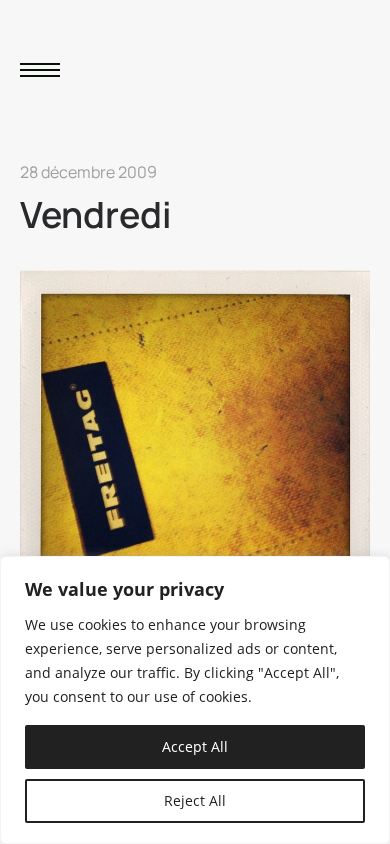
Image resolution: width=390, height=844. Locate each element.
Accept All (195, 746)
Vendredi (96, 214)
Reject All (195, 800)
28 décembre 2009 (88, 172)
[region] (195, 700)
